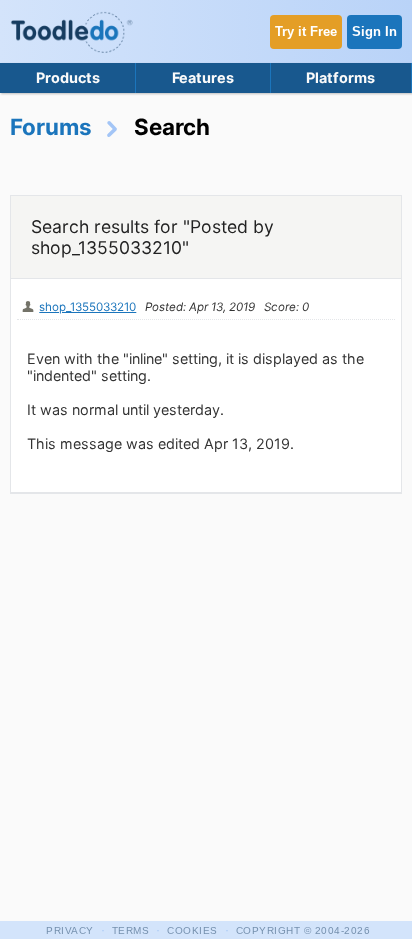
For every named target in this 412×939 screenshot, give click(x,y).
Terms (131, 930)
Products (68, 77)
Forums (51, 126)
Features (203, 77)
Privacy (70, 930)
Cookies (192, 930)
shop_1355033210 (87, 307)
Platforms (340, 77)
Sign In (374, 31)
